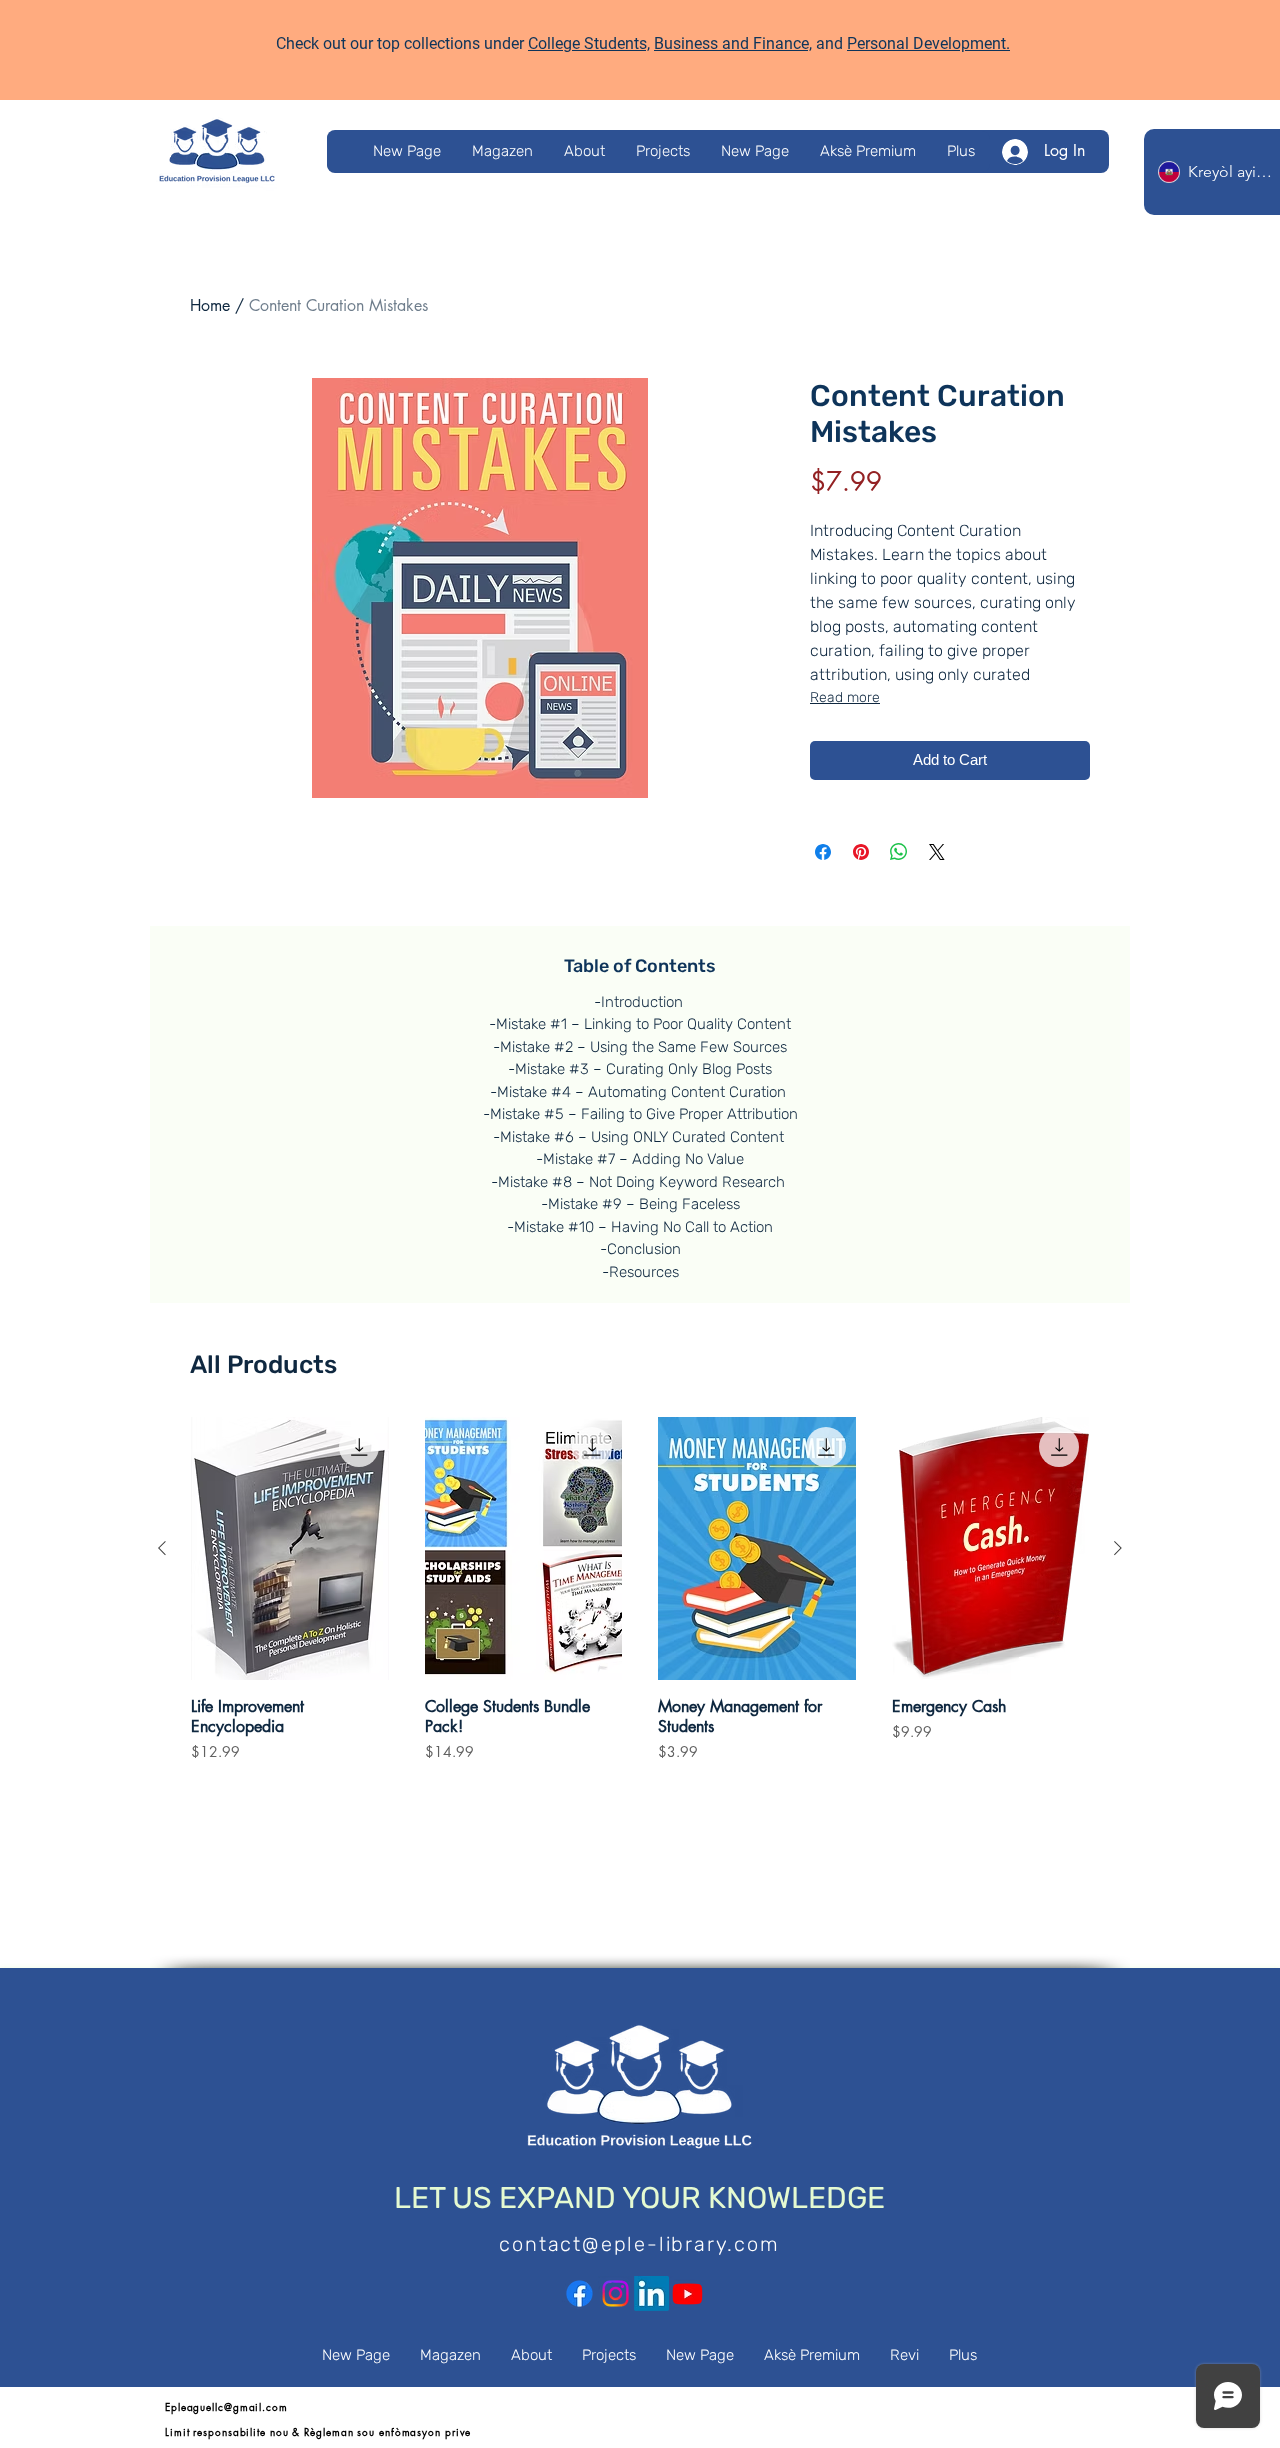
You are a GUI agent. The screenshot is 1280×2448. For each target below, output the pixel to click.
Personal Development (926, 43)
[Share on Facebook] (823, 852)
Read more (845, 697)
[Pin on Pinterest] (861, 852)
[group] (640, 1599)
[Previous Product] (162, 1548)
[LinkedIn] (651, 2293)
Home (210, 305)
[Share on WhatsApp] (899, 852)
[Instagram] (615, 2293)
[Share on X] (937, 852)
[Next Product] (1118, 1548)
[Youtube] (687, 2293)
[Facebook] (579, 2293)
